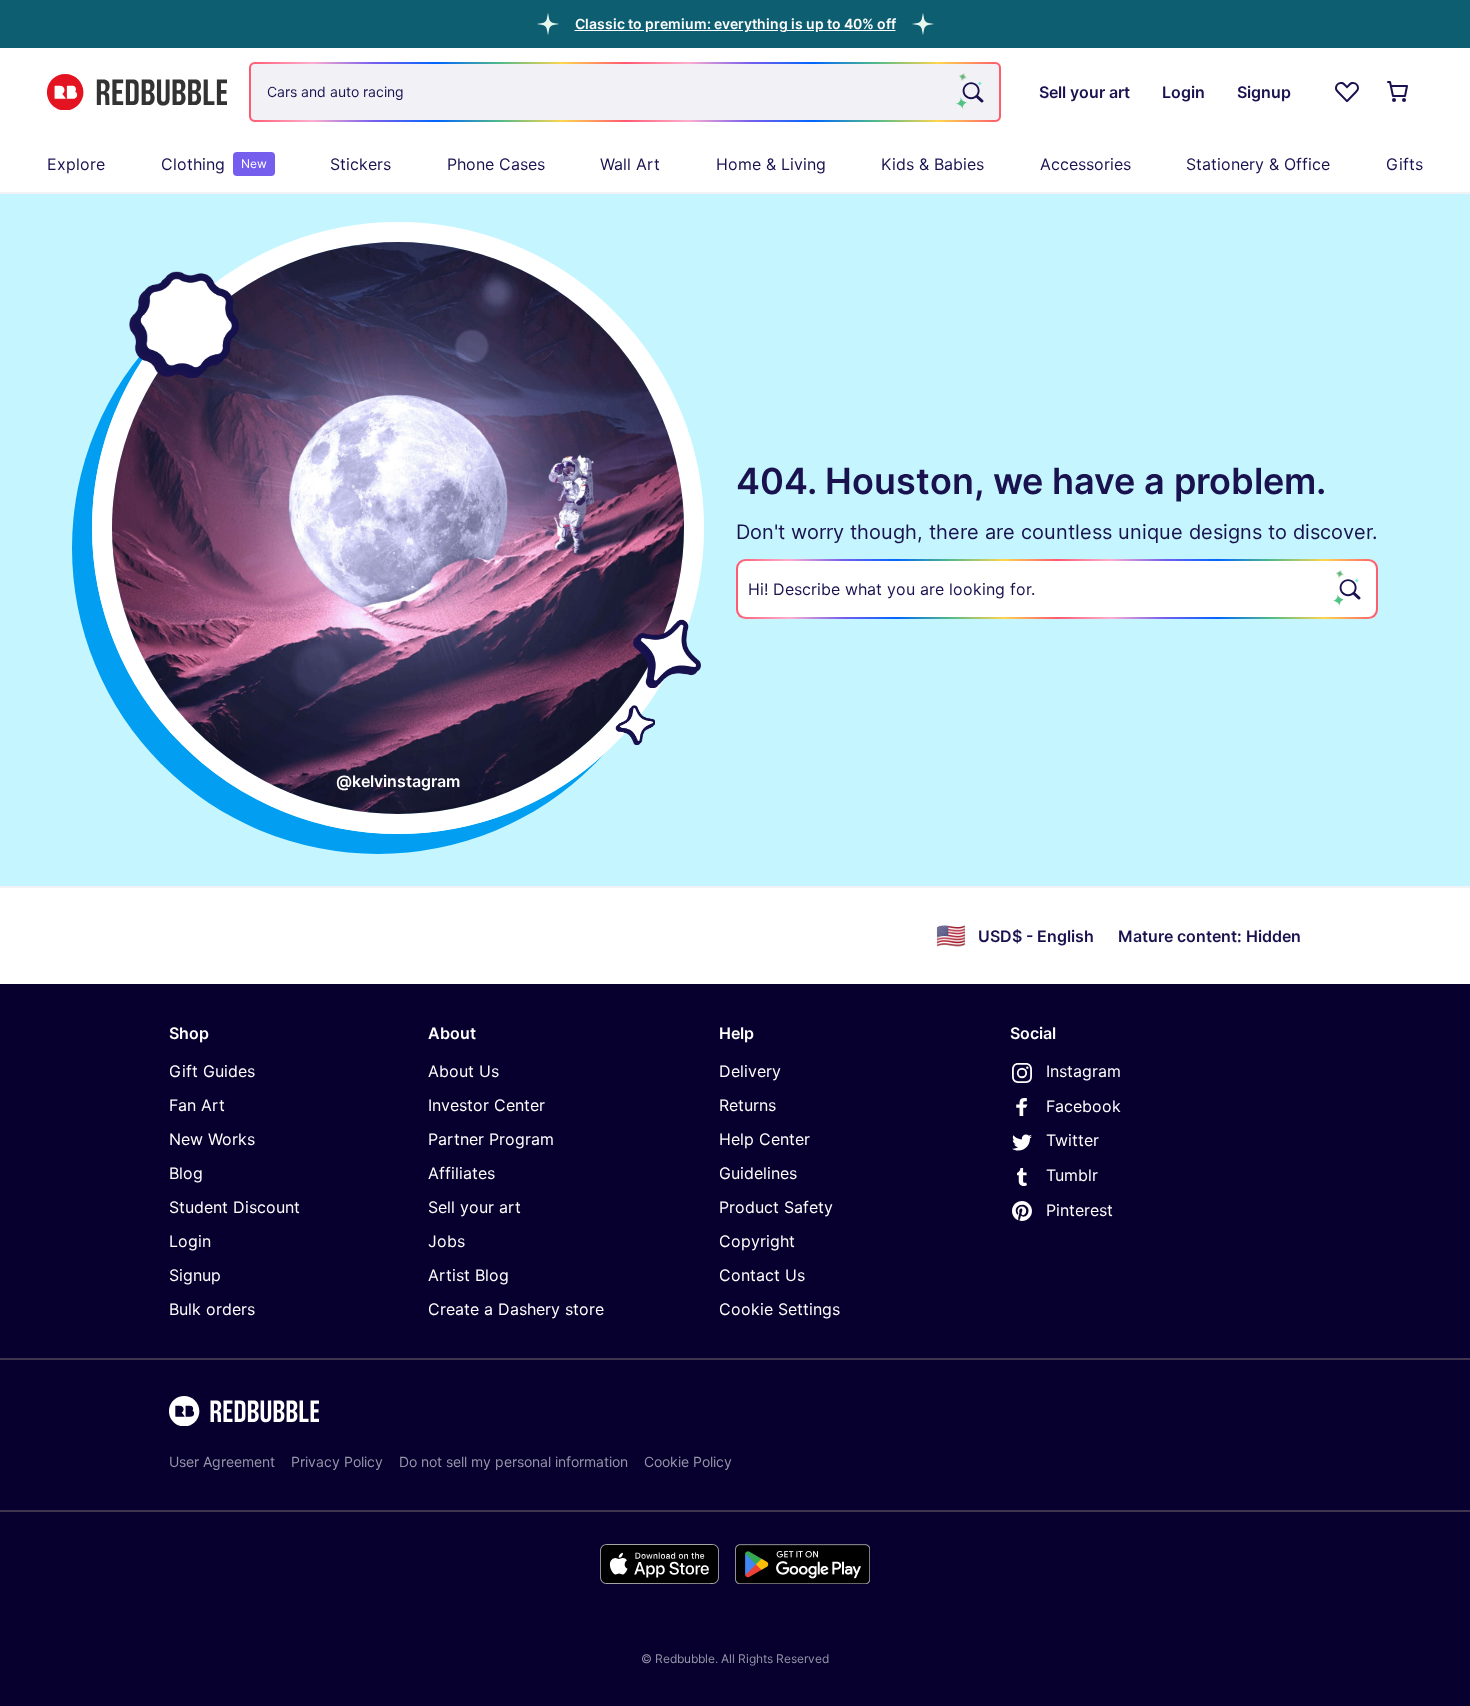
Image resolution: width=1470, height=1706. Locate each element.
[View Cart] (1399, 92)
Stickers (360, 164)
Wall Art (630, 164)
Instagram (1083, 1071)
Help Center (764, 1139)
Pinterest (1079, 1210)
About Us (463, 1071)
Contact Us (762, 1275)
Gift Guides (212, 1071)
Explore (76, 164)
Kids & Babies (932, 164)
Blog (186, 1173)
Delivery (750, 1071)
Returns (747, 1105)
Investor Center (486, 1105)
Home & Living (771, 164)
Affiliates (461, 1173)
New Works (212, 1139)
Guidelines (758, 1173)
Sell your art (474, 1207)
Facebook (1083, 1106)
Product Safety (776, 1207)
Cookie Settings (779, 1309)
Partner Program (491, 1139)
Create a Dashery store (516, 1309)
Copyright (757, 1241)
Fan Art (197, 1105)
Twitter (1072, 1140)
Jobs (446, 1241)
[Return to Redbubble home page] (137, 92)
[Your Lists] (1347, 92)
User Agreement (222, 1461)
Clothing (214, 164)
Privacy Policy (337, 1461)
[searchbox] (1057, 589)
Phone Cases (496, 164)
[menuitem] (76, 164)
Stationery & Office (1258, 164)
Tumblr (1072, 1175)
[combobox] (625, 92)
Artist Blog (468, 1275)
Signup (195, 1275)
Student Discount (234, 1207)
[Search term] (971, 92)
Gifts (1404, 164)
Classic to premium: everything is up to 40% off (735, 23)
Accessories (1085, 164)
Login (190, 1241)
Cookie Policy (688, 1461)
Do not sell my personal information (513, 1461)
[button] (735, 23)
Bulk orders (212, 1309)
